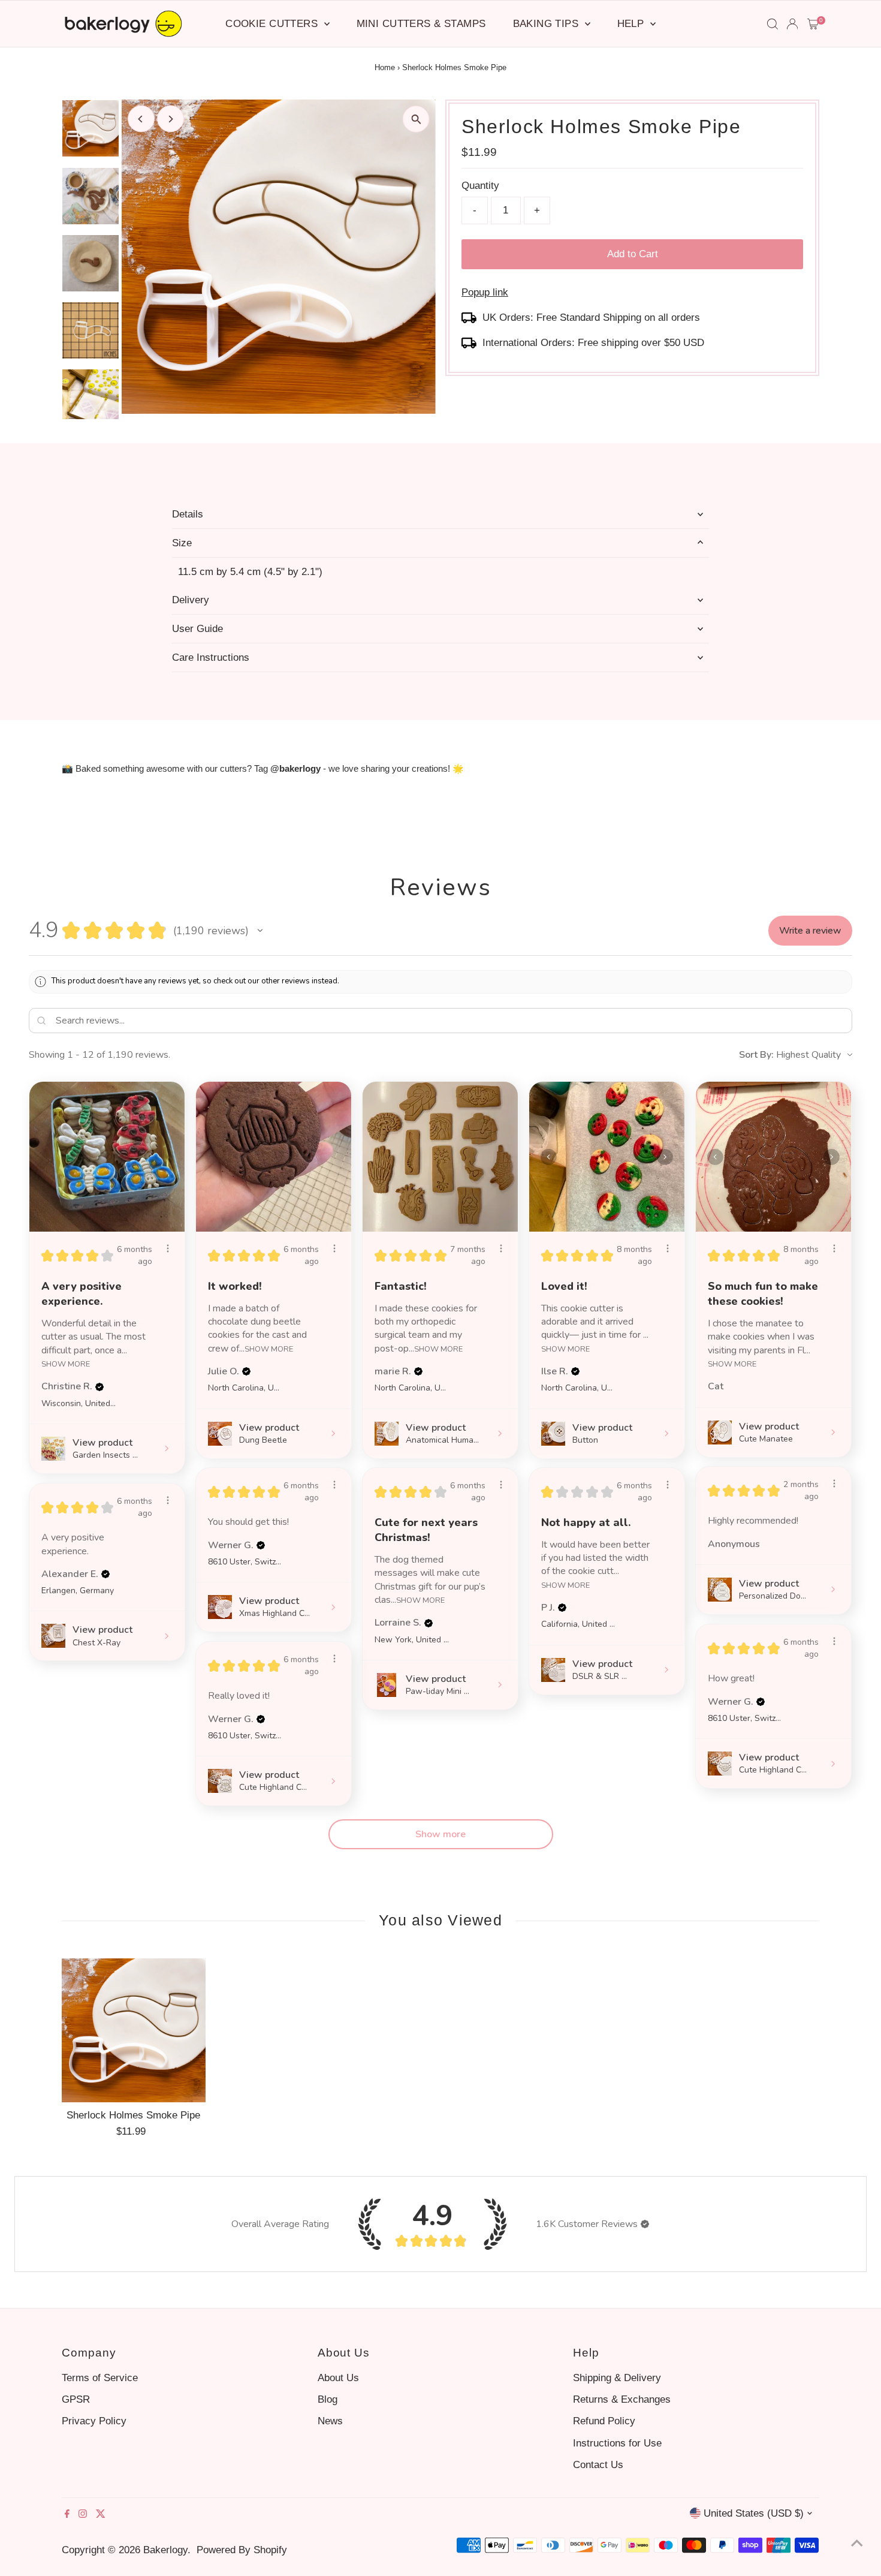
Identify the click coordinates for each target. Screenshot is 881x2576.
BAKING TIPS (547, 24)
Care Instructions (211, 657)
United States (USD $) (754, 2513)
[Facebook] (67, 2515)
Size (182, 543)
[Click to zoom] (416, 119)
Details (188, 514)
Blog (328, 2399)
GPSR (76, 2399)
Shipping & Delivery (617, 2378)
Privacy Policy (94, 2421)
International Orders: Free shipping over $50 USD (593, 343)
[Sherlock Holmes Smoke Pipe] (134, 2030)
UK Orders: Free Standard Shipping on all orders (591, 318)
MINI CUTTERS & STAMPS (421, 24)
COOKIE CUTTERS (273, 24)
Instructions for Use (617, 2443)
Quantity (480, 186)
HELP (632, 24)
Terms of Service (100, 2378)
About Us (338, 2378)
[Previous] (141, 119)
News (330, 2421)
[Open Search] (773, 24)
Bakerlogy (165, 2550)
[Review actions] (168, 1248)
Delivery (191, 600)
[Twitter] (101, 2515)
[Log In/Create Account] (792, 24)
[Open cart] (813, 24)
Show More (66, 1363)
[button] (260, 931)
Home (385, 67)
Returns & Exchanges (622, 2399)
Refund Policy (604, 2421)
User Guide (197, 629)
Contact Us (598, 2465)
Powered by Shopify (242, 2550)
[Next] (171, 119)
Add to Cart (633, 254)
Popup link (485, 292)
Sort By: (756, 1055)
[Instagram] (83, 2515)
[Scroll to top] (857, 2543)
